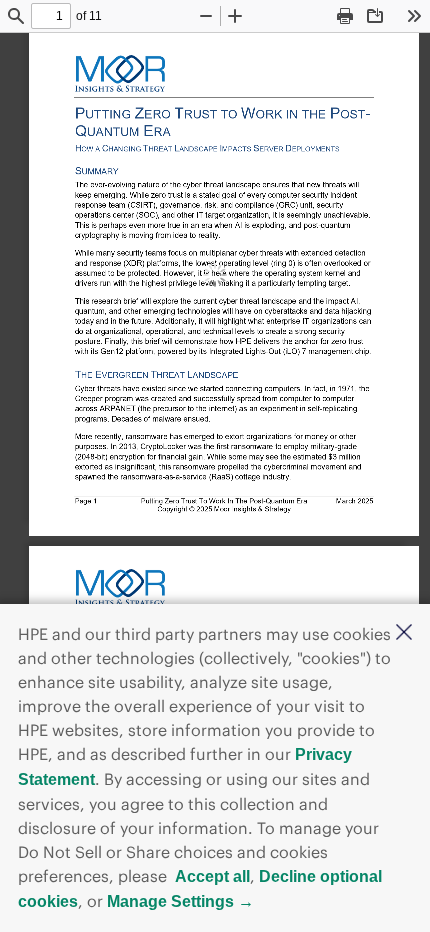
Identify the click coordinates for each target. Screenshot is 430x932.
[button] (404, 634)
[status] (51, 16)
